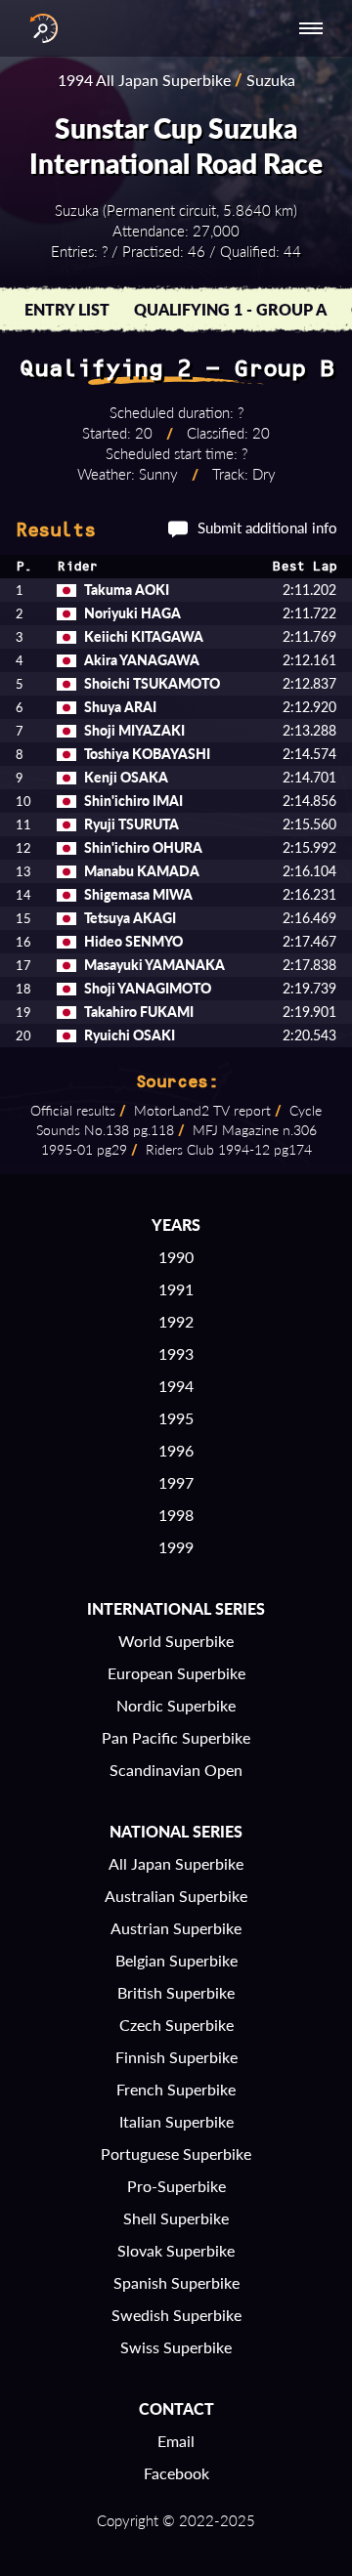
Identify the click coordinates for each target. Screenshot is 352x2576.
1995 (176, 1418)
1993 (176, 1353)
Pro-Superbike (176, 2186)
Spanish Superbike (176, 2282)
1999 (176, 1547)
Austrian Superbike (176, 1928)
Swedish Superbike (176, 2315)
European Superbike (176, 1673)
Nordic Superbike (176, 1705)
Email (176, 2441)
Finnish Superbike (176, 2057)
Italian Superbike (176, 2121)
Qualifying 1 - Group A (230, 309)
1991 (176, 1289)
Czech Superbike (176, 2025)
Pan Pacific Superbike (176, 1737)
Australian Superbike (176, 1896)
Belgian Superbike (176, 1960)
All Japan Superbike (176, 1863)
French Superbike (176, 2089)
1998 (176, 1515)
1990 (176, 1257)
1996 (176, 1450)
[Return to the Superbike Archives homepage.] (39, 28)
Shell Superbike (176, 2218)
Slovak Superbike (176, 2250)
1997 (176, 1482)
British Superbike (176, 1992)
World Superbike (176, 1641)
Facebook (176, 2473)
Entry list (67, 309)
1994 (176, 1386)
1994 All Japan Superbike (144, 80)
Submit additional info (267, 528)
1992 (176, 1321)
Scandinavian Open (176, 1770)
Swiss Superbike (176, 2347)
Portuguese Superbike (176, 2154)
